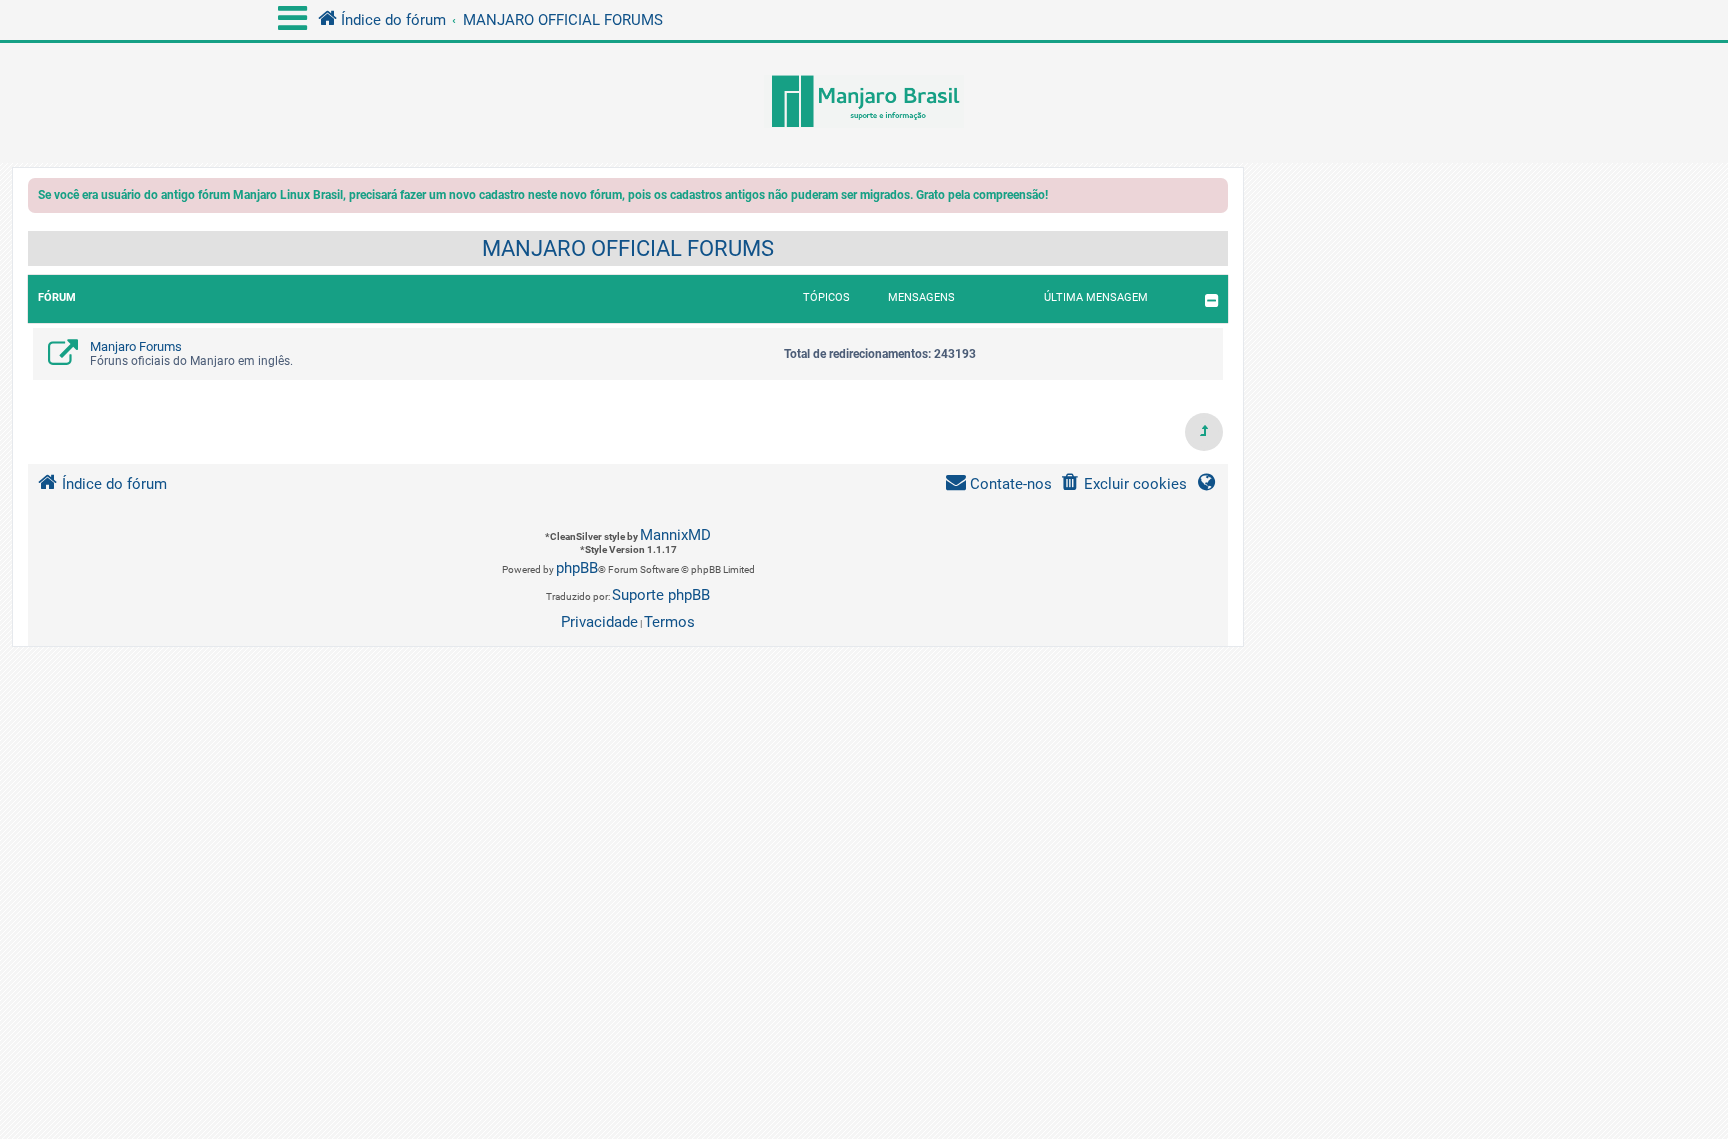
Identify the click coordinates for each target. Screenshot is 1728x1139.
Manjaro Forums (136, 346)
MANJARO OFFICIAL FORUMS (628, 248)
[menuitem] (1123, 484)
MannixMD (675, 535)
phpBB (577, 568)
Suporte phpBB (661, 595)
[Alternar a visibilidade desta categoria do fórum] (1211, 300)
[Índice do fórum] (864, 103)
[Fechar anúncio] (1215, 198)
